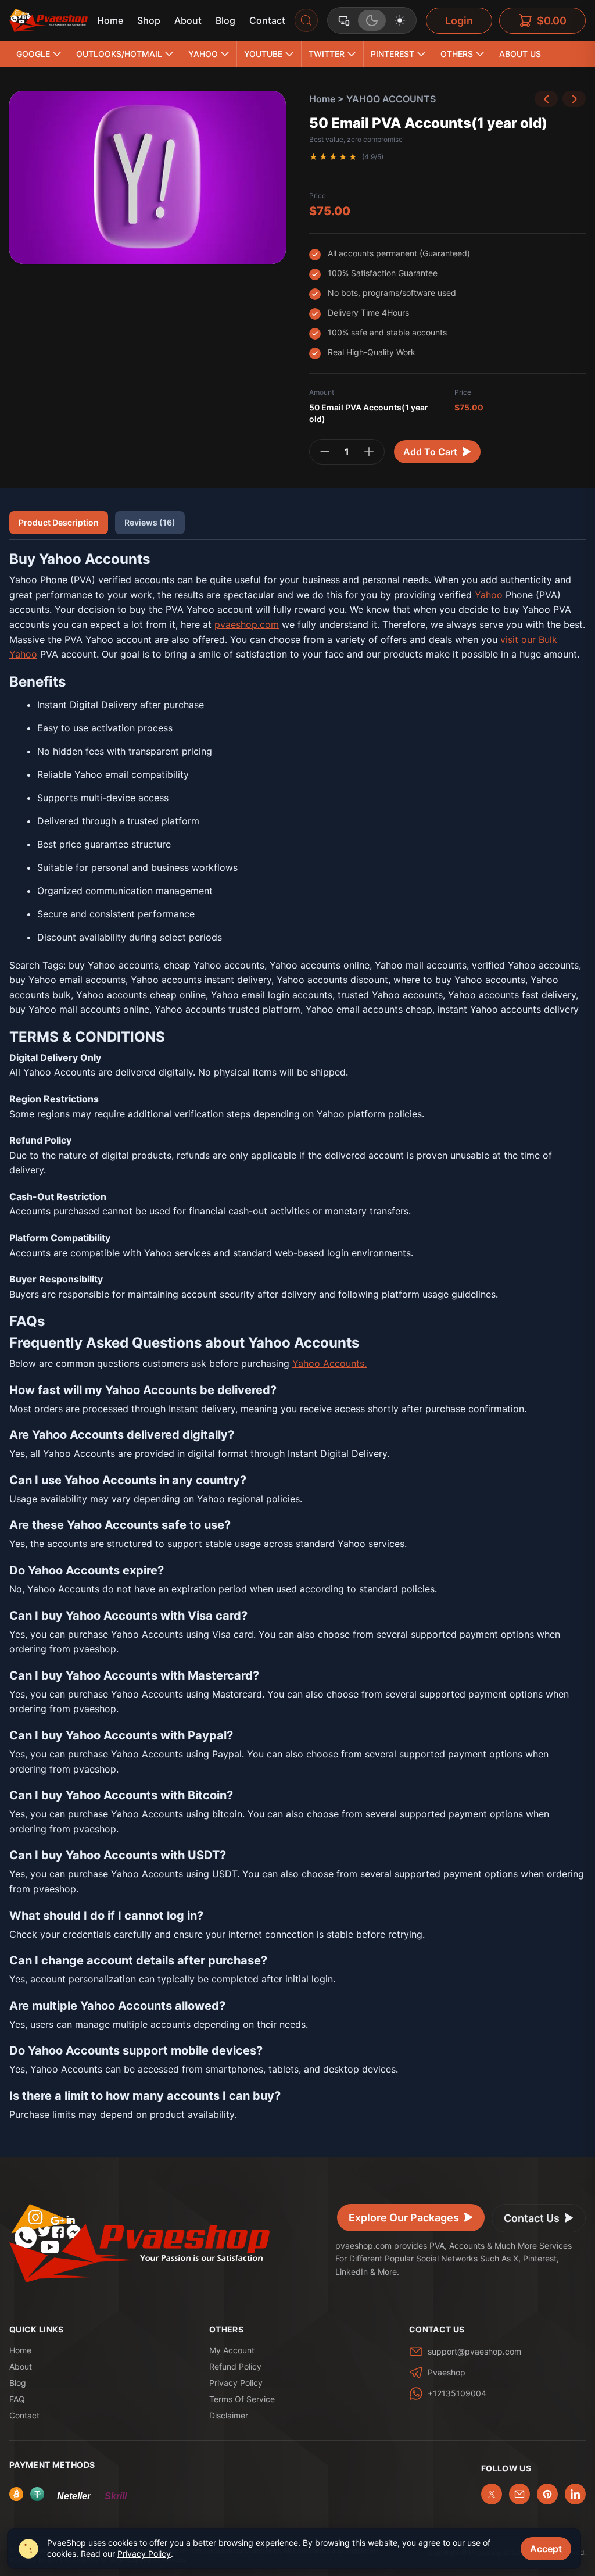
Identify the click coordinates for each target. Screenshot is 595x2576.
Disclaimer (229, 2415)
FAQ (17, 2399)
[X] (492, 2494)
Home (110, 20)
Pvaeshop (447, 2372)
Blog (225, 20)
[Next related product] (574, 99)
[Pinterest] (547, 2494)
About (188, 20)
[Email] (519, 2494)
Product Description (59, 522)
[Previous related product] (546, 99)
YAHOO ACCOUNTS (391, 99)
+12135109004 (457, 2393)
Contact (267, 20)
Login (459, 21)
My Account (232, 2350)
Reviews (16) (150, 522)
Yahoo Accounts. (329, 1363)
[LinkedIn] (575, 2494)
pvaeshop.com (247, 624)
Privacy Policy (236, 2383)
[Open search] (306, 20)
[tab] (344, 20)
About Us (520, 54)
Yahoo (489, 595)
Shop (149, 20)
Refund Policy (235, 2366)
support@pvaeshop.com (474, 2351)
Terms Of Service (242, 2399)
